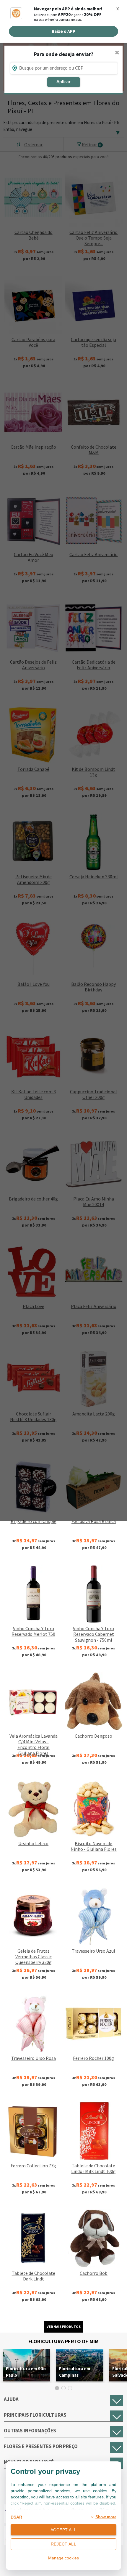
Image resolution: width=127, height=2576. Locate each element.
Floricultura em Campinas (75, 2372)
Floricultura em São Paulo (26, 2372)
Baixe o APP (63, 31)
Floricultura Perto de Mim (63, 2341)
